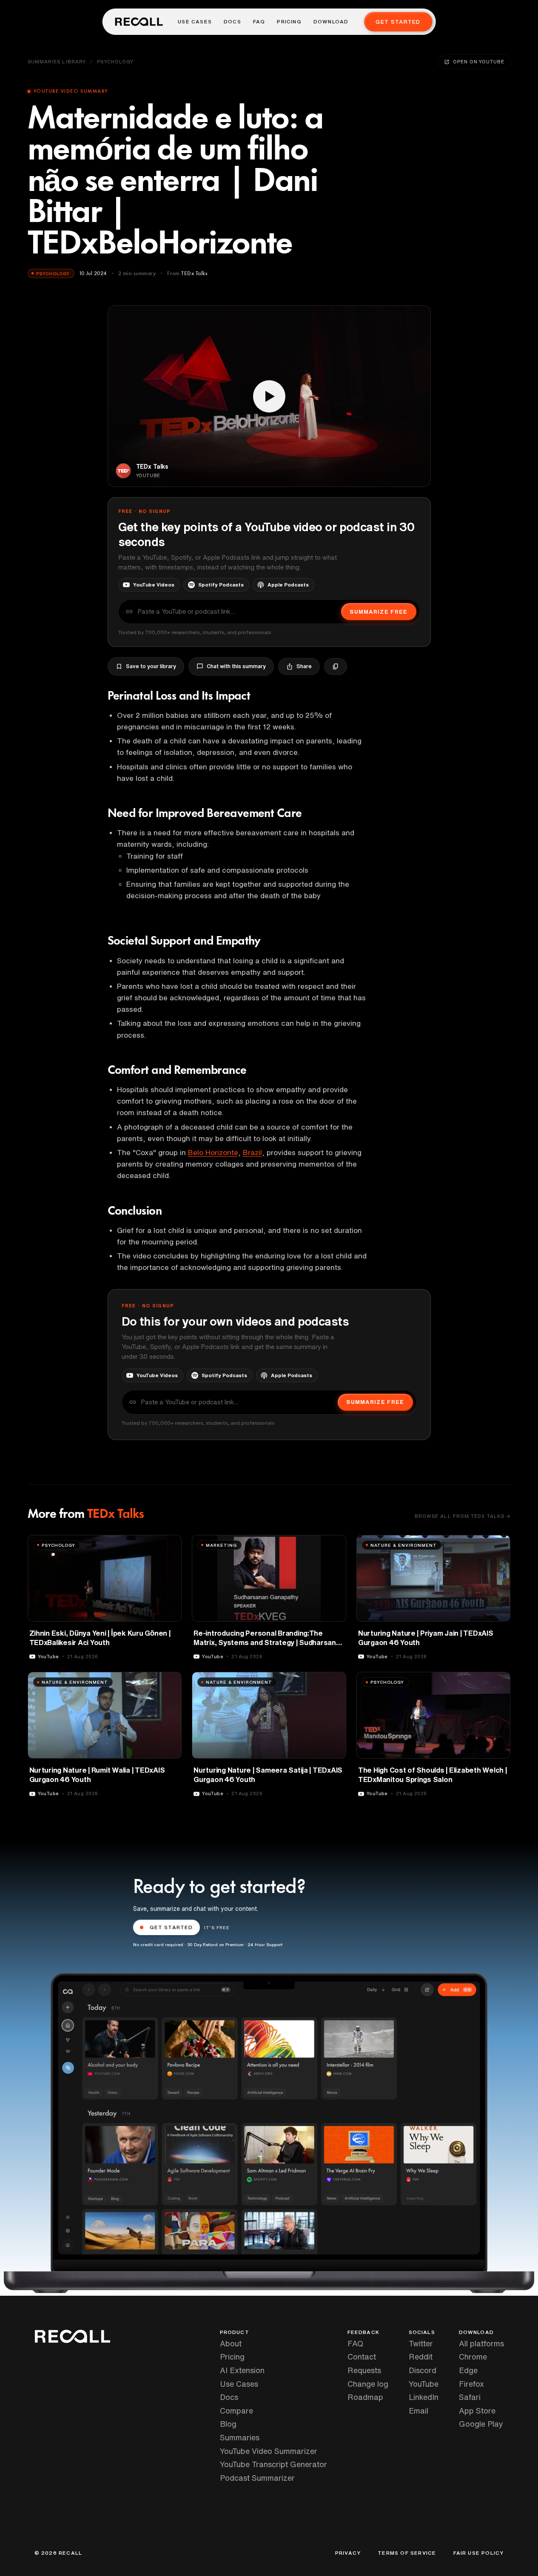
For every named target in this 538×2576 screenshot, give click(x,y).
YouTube (424, 2384)
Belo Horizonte (213, 1152)
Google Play (481, 2424)
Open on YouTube (478, 61)
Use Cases (195, 22)
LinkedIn (424, 2397)
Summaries (240, 2437)
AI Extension (242, 2370)
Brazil (252, 1152)
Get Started (398, 22)
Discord (423, 2370)
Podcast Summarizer (257, 2478)
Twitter (421, 2343)
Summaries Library (57, 61)
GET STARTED (171, 1927)
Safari (470, 2397)
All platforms (481, 2343)
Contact (362, 2357)
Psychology (115, 61)
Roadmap (365, 2397)
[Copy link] (336, 666)
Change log (368, 2384)
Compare (236, 2411)
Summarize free (379, 612)
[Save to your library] (170, 1545)
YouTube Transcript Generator (273, 2464)
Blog (228, 2424)
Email (418, 2411)
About (231, 2343)
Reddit (421, 2357)
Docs (232, 22)
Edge (468, 2370)
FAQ (259, 22)
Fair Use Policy (479, 2553)
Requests (364, 2370)
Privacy (348, 2553)
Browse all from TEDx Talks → (463, 1516)
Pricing (289, 22)
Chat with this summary (236, 666)
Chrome (473, 2357)
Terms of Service (407, 2553)
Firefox (471, 2384)
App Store (477, 2411)
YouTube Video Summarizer (269, 2451)
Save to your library (151, 666)
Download (331, 22)
